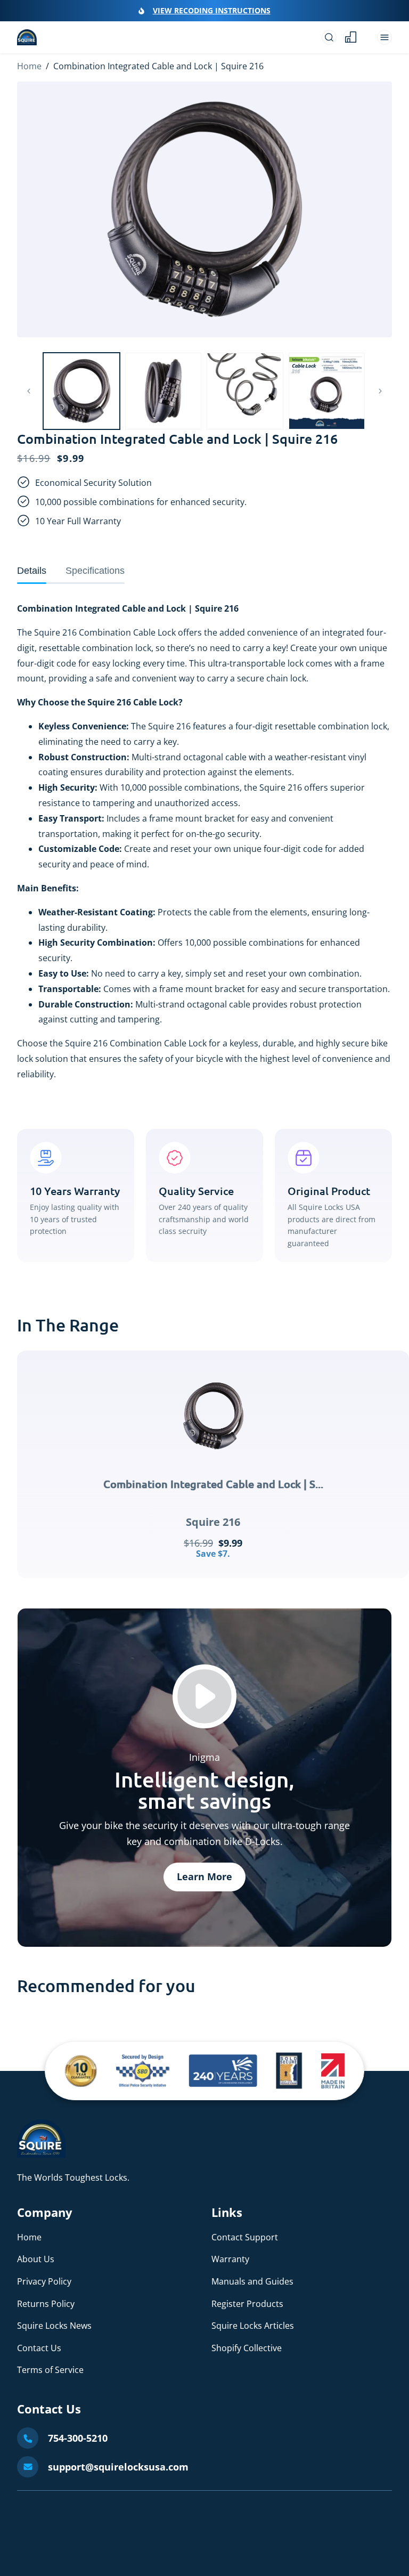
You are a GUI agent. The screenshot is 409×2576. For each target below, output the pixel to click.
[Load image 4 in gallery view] (327, 391)
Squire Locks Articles (253, 2326)
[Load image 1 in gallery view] (81, 391)
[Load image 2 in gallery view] (163, 391)
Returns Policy (46, 2304)
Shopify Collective (247, 2348)
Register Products (247, 2304)
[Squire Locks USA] (41, 2155)
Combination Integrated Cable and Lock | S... (213, 1484)
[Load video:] (204, 1696)
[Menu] (385, 37)
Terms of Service (50, 2370)
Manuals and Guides (252, 2281)
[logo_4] (289, 2071)
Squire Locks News (54, 2326)
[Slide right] (380, 391)
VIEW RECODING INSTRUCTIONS (212, 10)
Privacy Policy (44, 2281)
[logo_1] (81, 2071)
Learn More (204, 1876)
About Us (36, 2259)
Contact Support (245, 2237)
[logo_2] (143, 2071)
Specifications (95, 571)
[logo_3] (223, 2071)
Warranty (230, 2259)
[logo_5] (333, 2071)
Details (32, 571)
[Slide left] (29, 391)
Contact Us (39, 2348)
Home (29, 66)
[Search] (329, 37)
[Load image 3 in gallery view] (245, 391)
